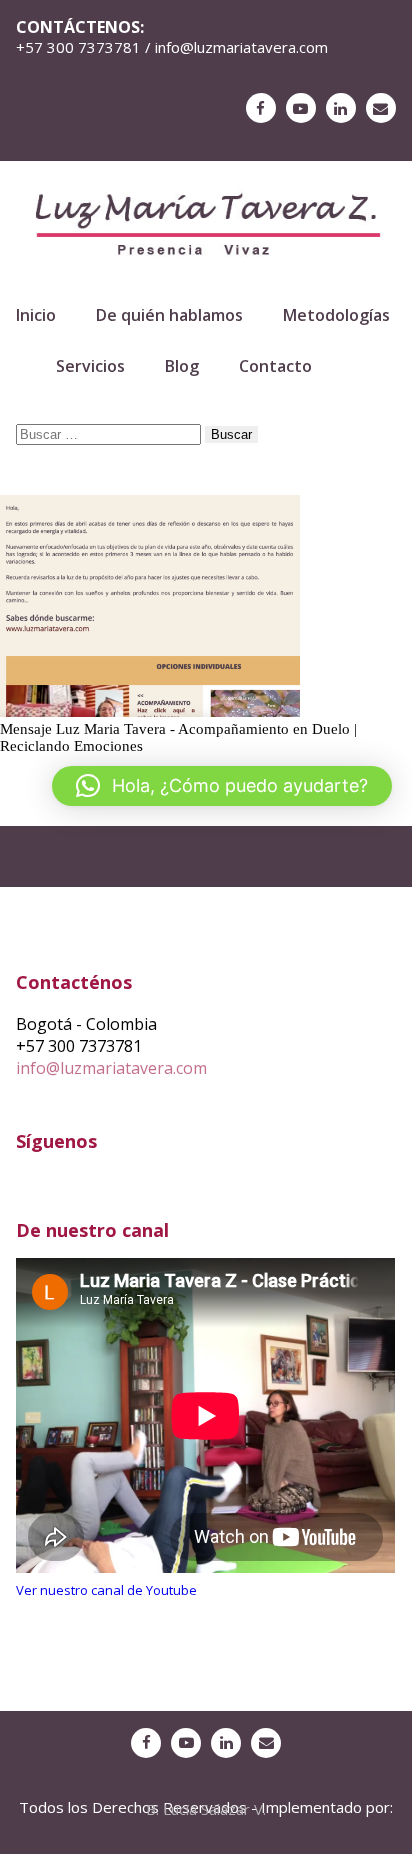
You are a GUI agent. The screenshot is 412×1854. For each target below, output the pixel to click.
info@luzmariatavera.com (111, 1068)
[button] (222, 786)
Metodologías (336, 315)
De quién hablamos (169, 315)
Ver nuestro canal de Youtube (106, 1590)
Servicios (90, 366)
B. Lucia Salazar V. (206, 1809)
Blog (182, 366)
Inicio (36, 315)
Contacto (275, 366)
